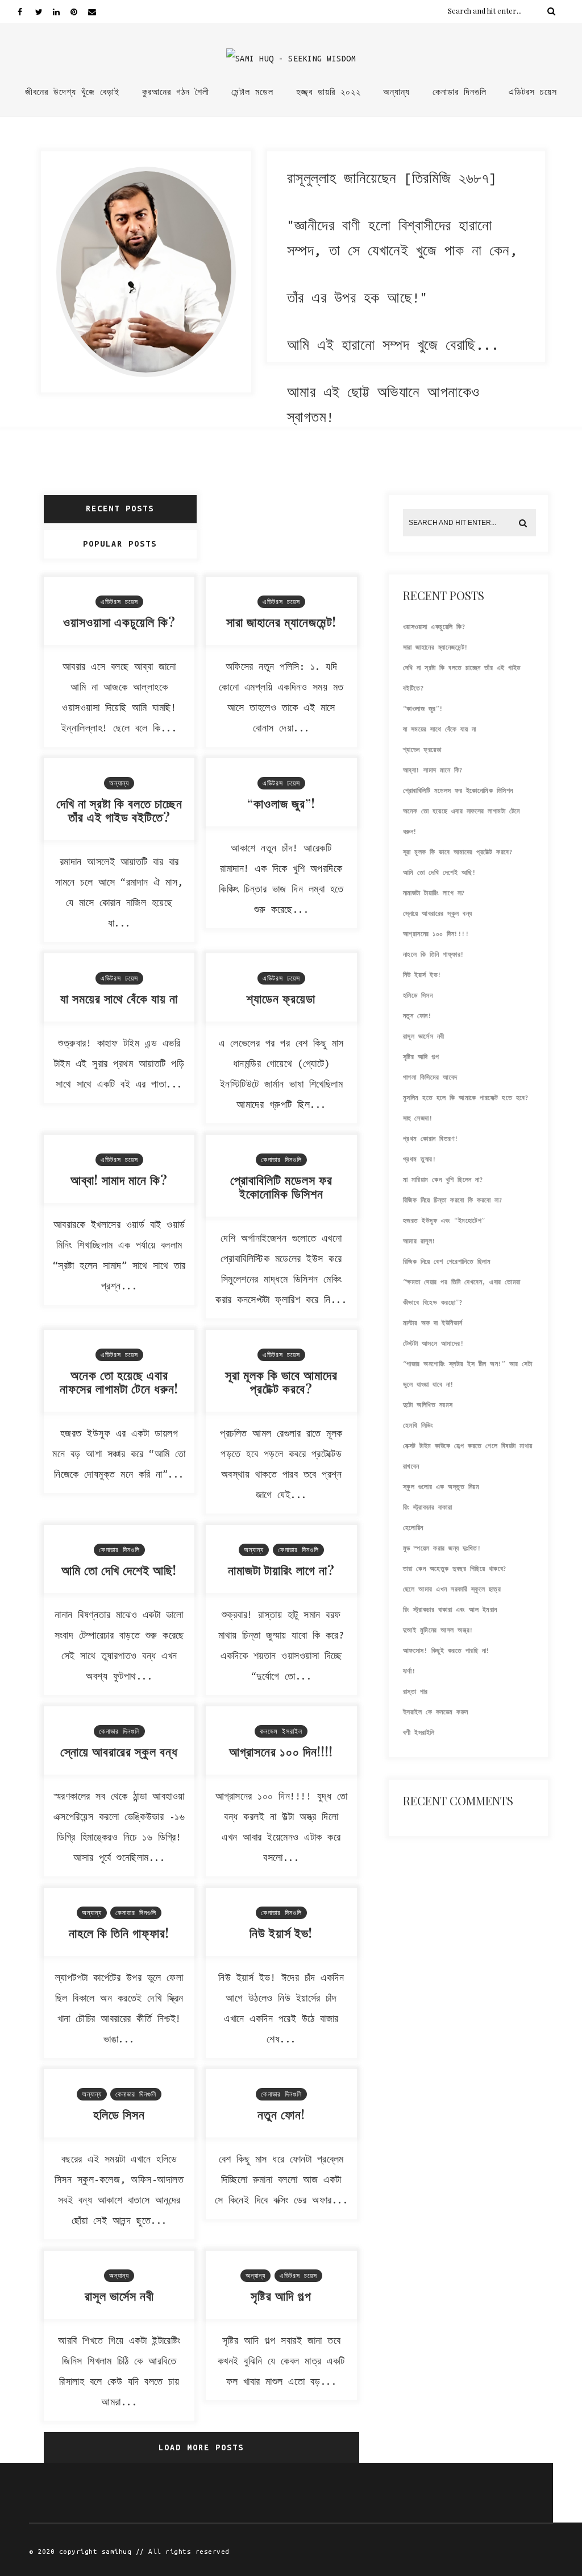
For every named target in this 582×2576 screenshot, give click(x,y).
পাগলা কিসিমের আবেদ (430, 1077)
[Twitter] (44, 11)
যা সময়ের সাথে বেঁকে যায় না (119, 998)
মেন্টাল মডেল (252, 92)
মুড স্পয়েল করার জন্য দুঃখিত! (442, 1548)
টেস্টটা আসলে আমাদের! (434, 1343)
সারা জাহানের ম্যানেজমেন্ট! (281, 622)
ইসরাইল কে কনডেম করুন (436, 1712)
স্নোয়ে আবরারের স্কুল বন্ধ (119, 1751)
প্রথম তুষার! (420, 1159)
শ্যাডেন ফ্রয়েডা (281, 998)
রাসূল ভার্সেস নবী (119, 2296)
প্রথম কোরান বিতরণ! (431, 1139)
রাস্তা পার (415, 1692)
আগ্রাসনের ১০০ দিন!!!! (281, 1751)
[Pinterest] (79, 11)
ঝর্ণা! (410, 1671)
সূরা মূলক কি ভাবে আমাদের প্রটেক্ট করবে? (281, 1382)
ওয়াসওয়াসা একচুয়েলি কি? (119, 622)
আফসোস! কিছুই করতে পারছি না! (446, 1651)
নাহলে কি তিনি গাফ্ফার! (119, 1933)
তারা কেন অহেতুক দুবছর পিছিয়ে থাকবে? (455, 1569)
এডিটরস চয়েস (533, 92)
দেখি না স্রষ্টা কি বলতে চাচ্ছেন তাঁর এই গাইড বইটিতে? (119, 810)
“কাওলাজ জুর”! (281, 803)
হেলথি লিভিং (418, 1425)
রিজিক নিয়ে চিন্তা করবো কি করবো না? (453, 1200)
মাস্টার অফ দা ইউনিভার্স (433, 1323)
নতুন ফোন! (281, 2114)
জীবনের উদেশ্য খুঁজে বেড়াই (72, 92)
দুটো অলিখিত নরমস (428, 1405)
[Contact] (97, 11)
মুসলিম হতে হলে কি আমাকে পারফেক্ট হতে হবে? (466, 1098)
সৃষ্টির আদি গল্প (281, 2296)
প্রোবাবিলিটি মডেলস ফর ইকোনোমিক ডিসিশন (281, 1186)
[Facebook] (26, 11)
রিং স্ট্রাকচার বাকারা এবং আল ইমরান (450, 1610)
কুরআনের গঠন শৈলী (176, 92)
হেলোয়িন (413, 1528)
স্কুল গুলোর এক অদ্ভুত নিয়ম (441, 1487)
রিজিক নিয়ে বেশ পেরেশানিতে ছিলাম (447, 1262)
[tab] (121, 509)
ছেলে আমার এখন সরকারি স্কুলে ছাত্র (452, 1589)
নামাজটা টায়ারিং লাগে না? (281, 1570)
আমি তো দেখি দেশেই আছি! (119, 1570)
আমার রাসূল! (419, 1241)
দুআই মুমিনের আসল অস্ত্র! (438, 1630)
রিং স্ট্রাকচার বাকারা (428, 1507)
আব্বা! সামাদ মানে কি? (119, 1180)
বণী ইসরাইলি (419, 1733)
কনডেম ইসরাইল (281, 1731)
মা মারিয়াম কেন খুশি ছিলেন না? (443, 1180)
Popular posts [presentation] (120, 544)
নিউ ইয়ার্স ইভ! (281, 1933)
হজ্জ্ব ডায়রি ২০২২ (329, 92)
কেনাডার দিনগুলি (460, 92)
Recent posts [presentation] (120, 508)
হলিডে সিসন (119, 2114)
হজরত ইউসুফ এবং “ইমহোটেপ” (444, 1221)
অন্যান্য (396, 92)
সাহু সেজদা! (418, 1118)
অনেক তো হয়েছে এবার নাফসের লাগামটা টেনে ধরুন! (119, 1382)
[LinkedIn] (61, 11)
